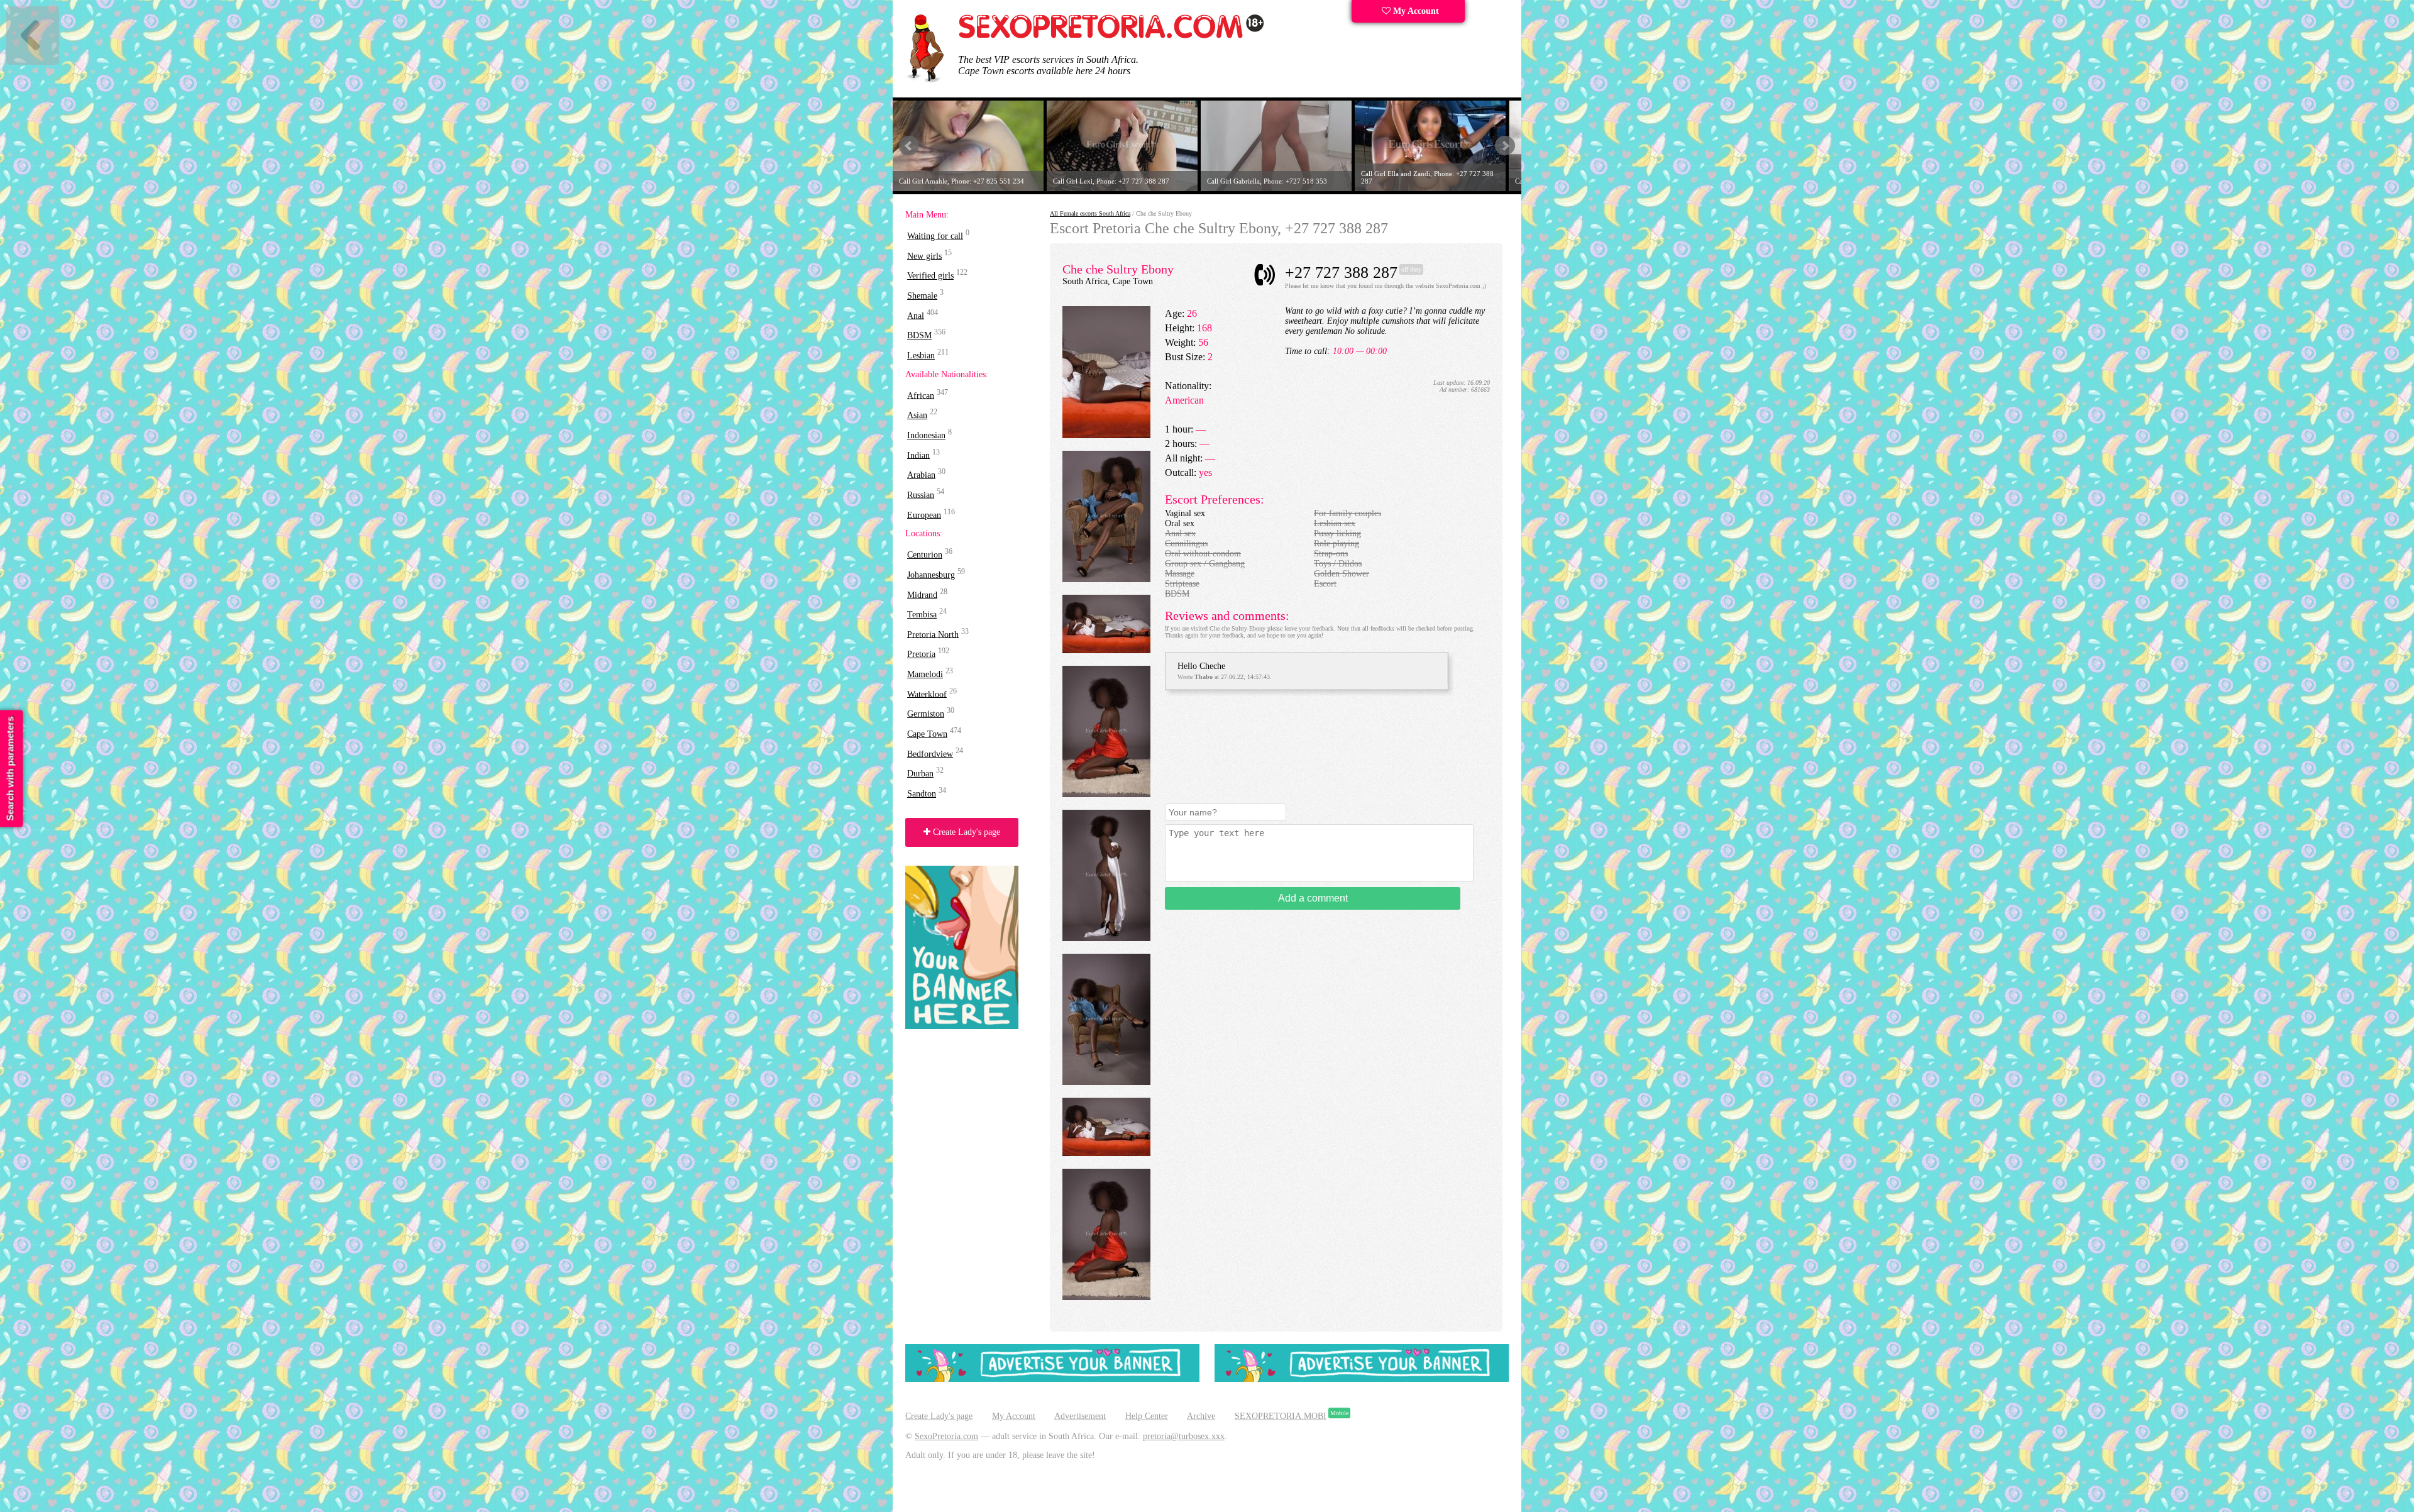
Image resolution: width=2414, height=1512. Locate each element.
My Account (1415, 11)
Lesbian (921, 356)
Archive (1201, 1416)
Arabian (921, 475)
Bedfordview (930, 753)
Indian (918, 455)
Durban (920, 774)
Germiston (926, 714)
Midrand (922, 594)
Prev (909, 146)
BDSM (919, 335)
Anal (916, 315)
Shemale (922, 296)
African (921, 395)
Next (1505, 146)
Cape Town (927, 734)
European (924, 515)
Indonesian (926, 435)
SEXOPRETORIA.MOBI (1281, 1416)
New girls (924, 256)
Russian (921, 495)
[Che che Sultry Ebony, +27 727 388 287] (1106, 435)
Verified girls (930, 276)
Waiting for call (935, 236)
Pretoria (921, 654)
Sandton (922, 794)
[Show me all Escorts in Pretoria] (1111, 36)
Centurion (925, 555)
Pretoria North (933, 634)
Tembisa (922, 615)
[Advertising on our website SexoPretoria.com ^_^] (1052, 1379)
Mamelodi (925, 674)
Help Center (1147, 1416)
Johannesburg (931, 575)
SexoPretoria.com (946, 1436)
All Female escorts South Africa (1090, 213)
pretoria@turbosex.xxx (1184, 1436)
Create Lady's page (965, 832)
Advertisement (1080, 1416)
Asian (917, 415)
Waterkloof (927, 694)
